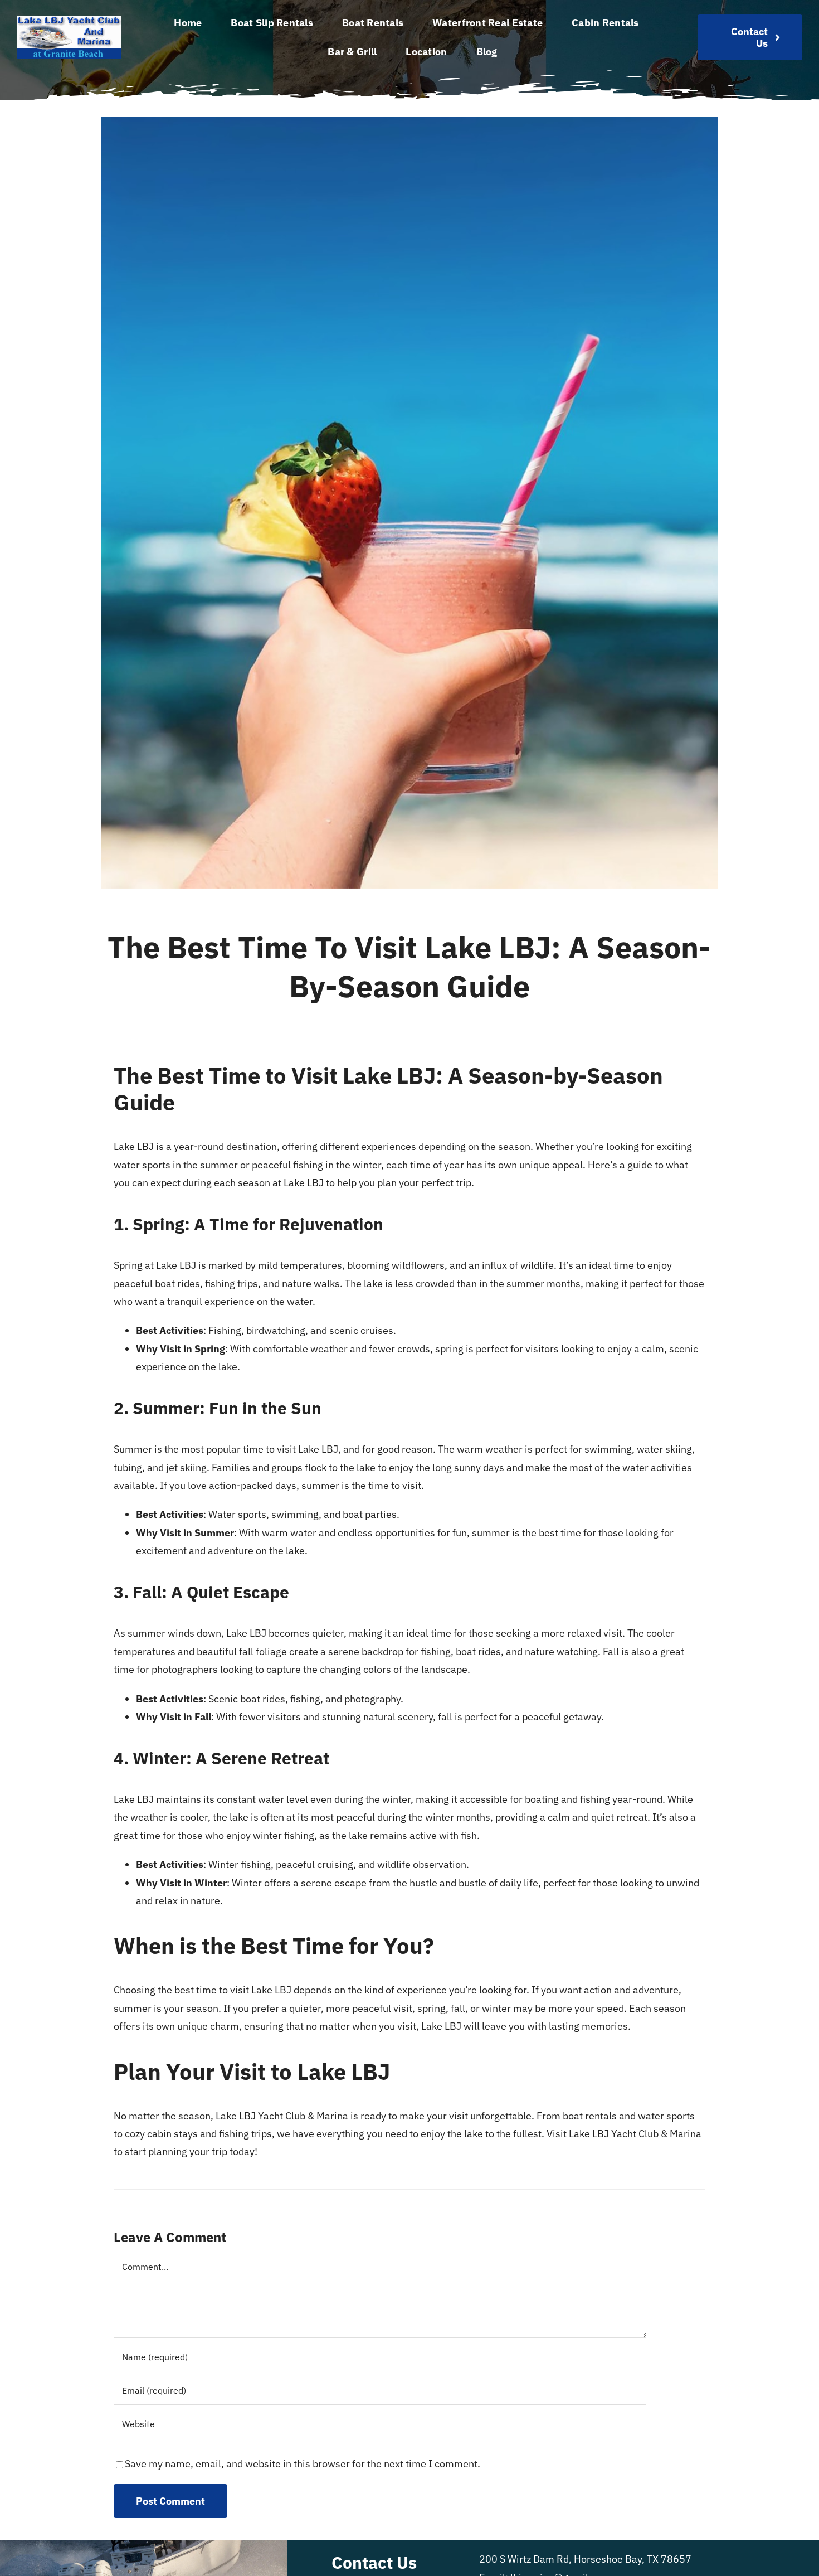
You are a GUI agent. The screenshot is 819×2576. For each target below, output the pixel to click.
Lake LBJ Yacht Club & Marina (635, 2134)
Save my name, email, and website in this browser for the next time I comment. (303, 2464)
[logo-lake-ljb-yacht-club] (69, 20)
